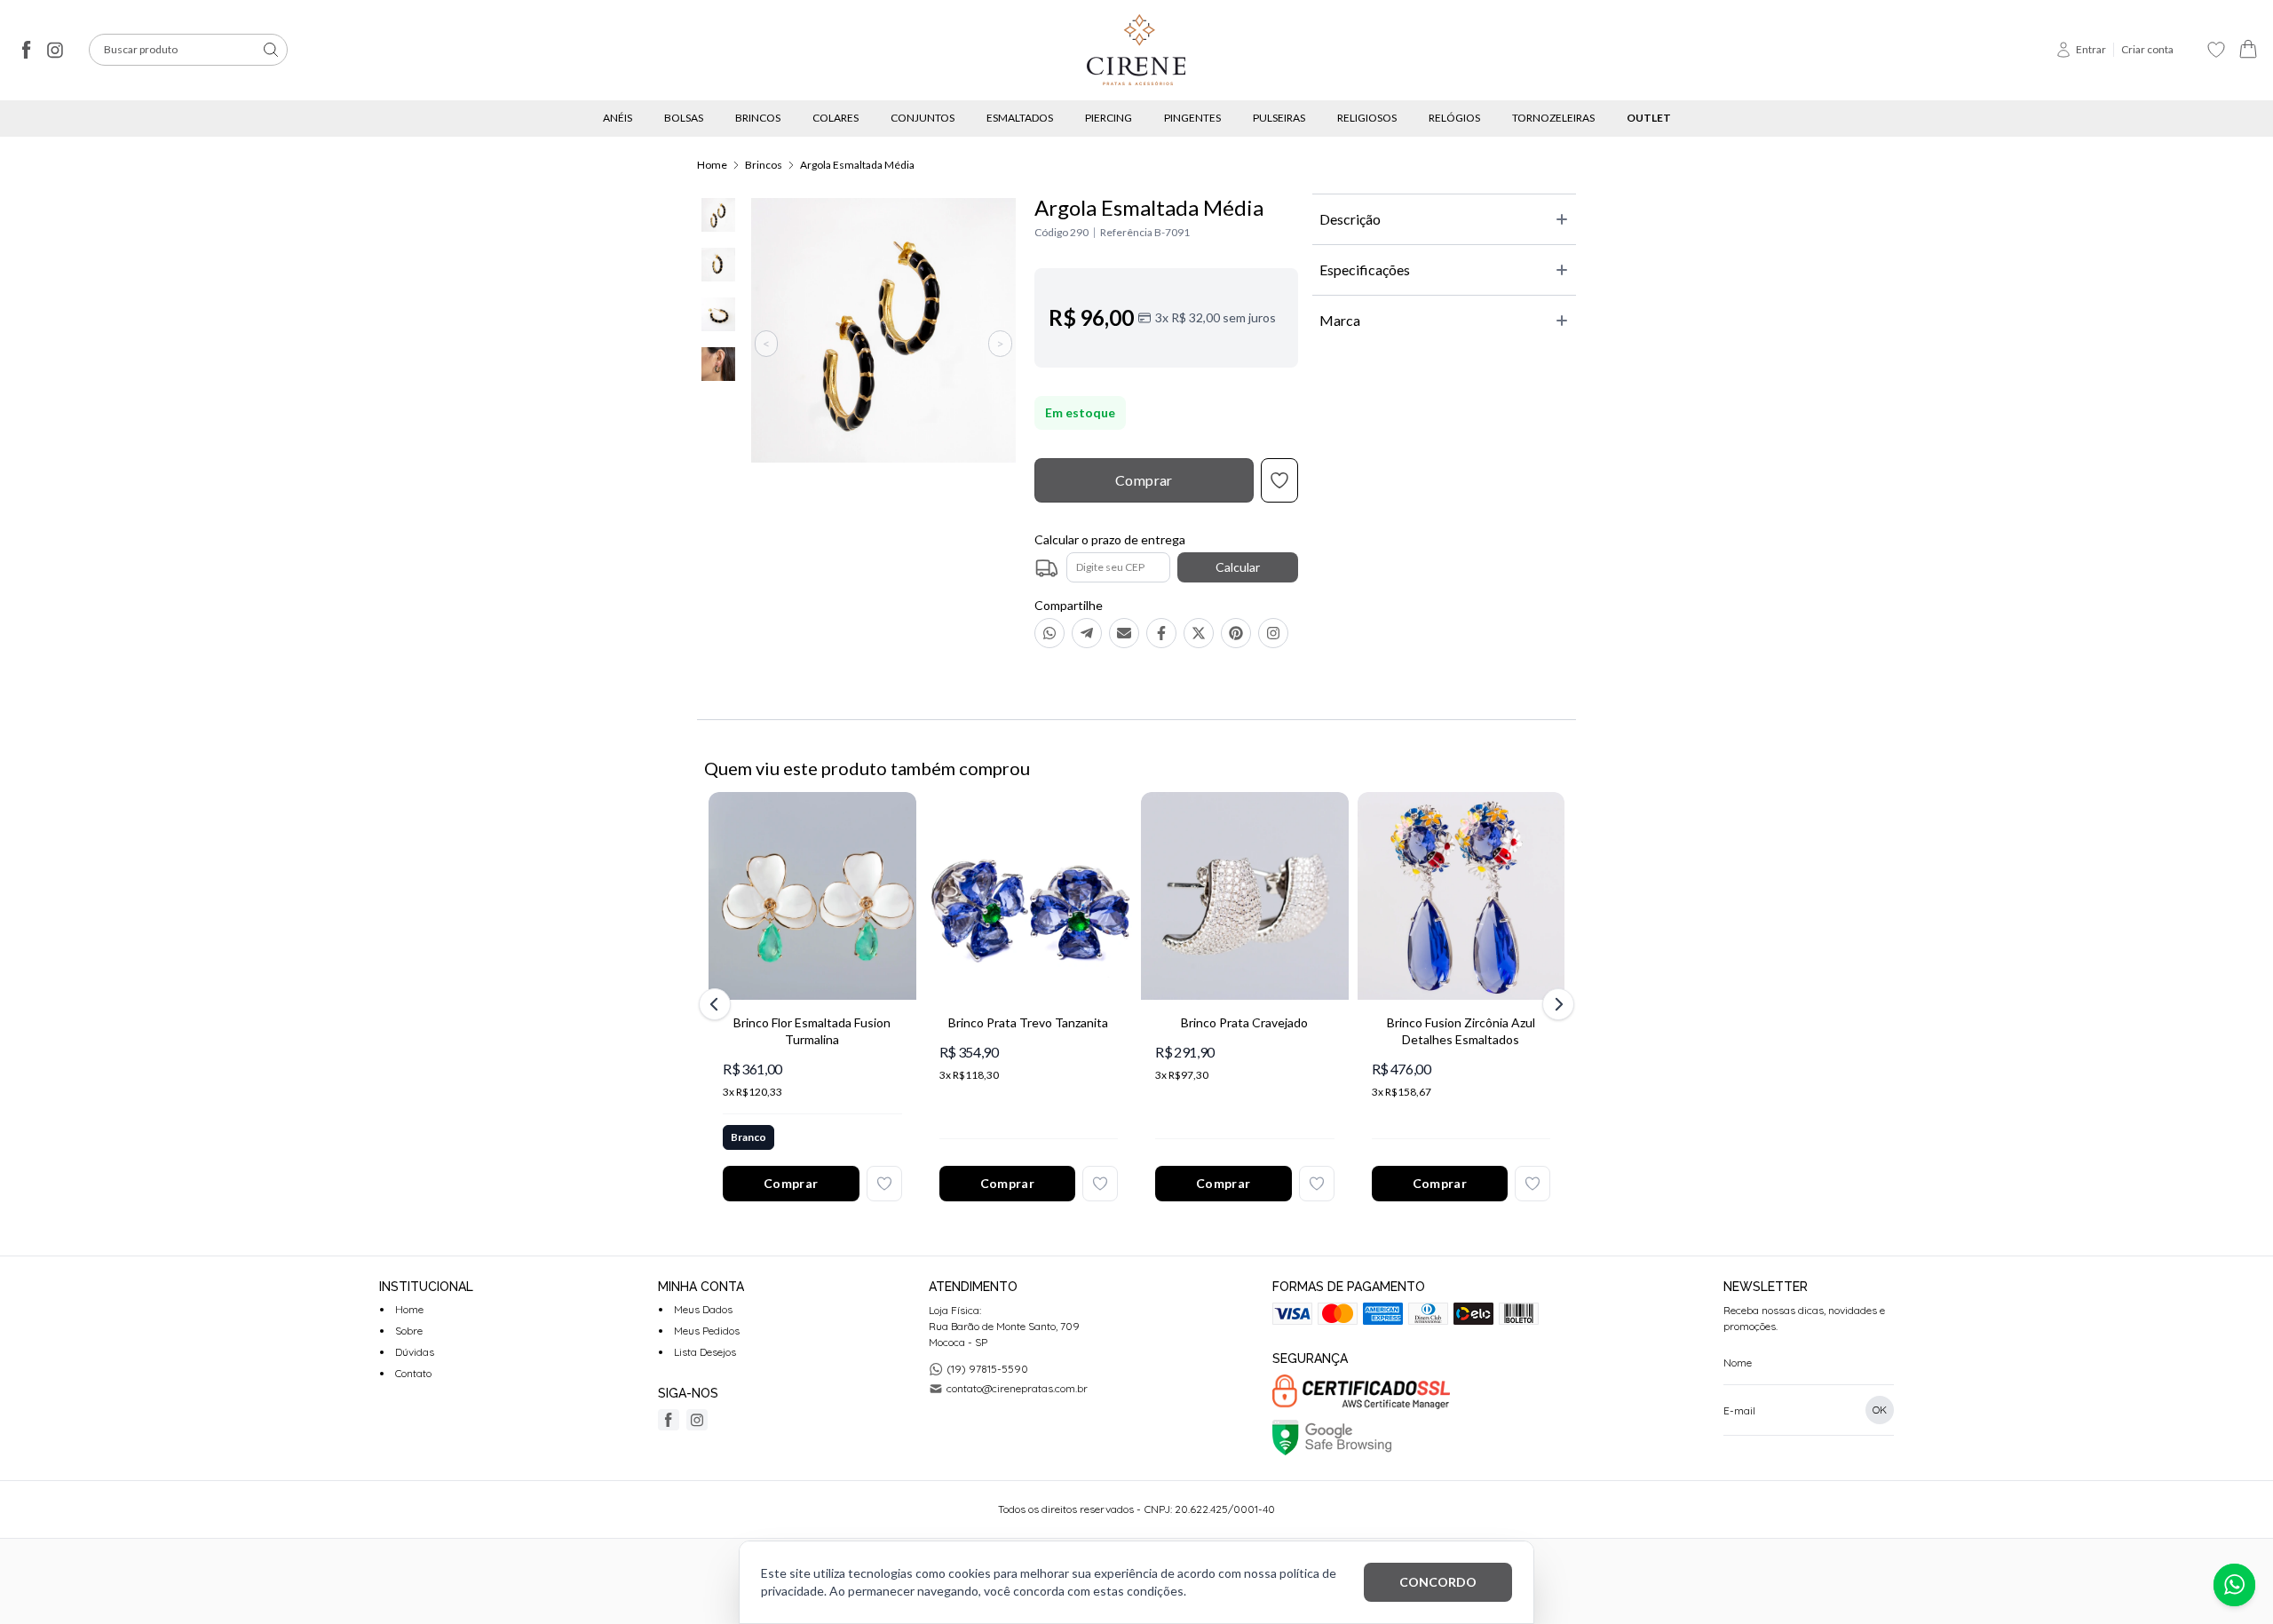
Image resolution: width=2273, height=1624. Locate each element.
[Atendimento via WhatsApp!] (2234, 1585)
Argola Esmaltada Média (857, 165)
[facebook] (27, 50)
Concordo (1438, 1582)
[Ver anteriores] (717, 1004)
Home (712, 165)
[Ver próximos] (1556, 1004)
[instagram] (55, 50)
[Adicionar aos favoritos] (884, 1184)
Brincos (764, 165)
